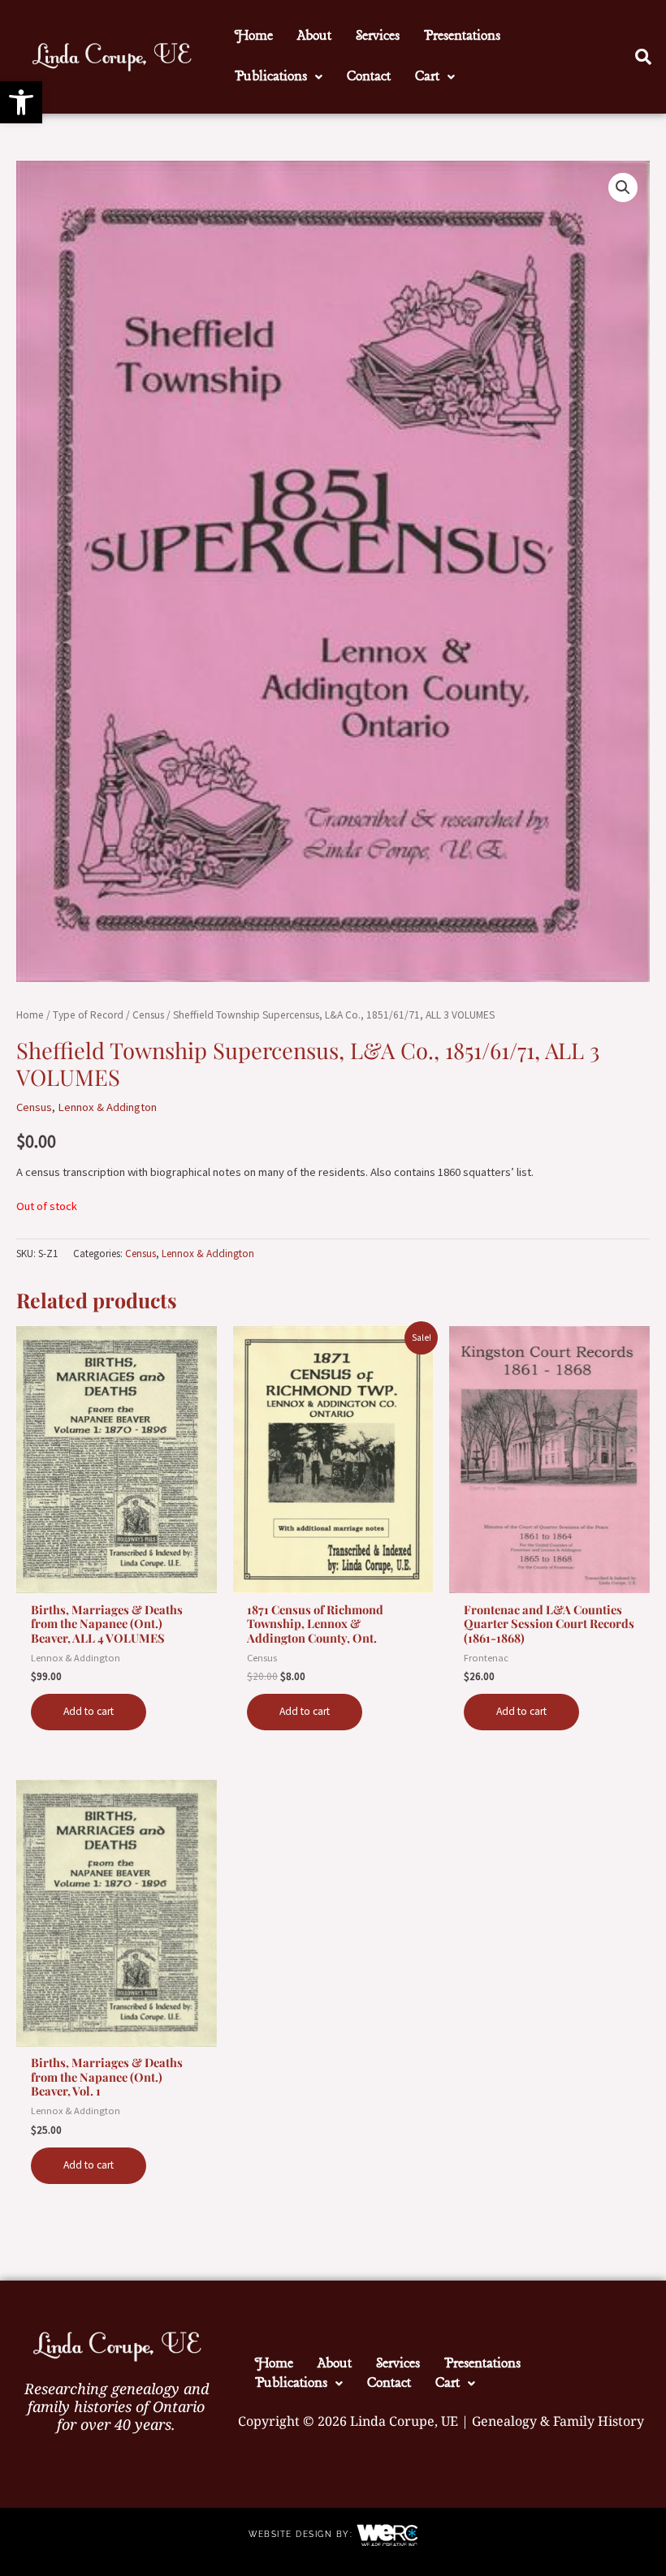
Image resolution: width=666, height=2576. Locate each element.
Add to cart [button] (89, 1711)
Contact (369, 77)
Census (148, 1015)
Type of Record (88, 1015)
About (314, 36)
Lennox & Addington (107, 1107)
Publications (271, 77)
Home (254, 36)
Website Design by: (303, 2534)
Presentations (462, 36)
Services (378, 36)
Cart (427, 77)
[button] (21, 102)
